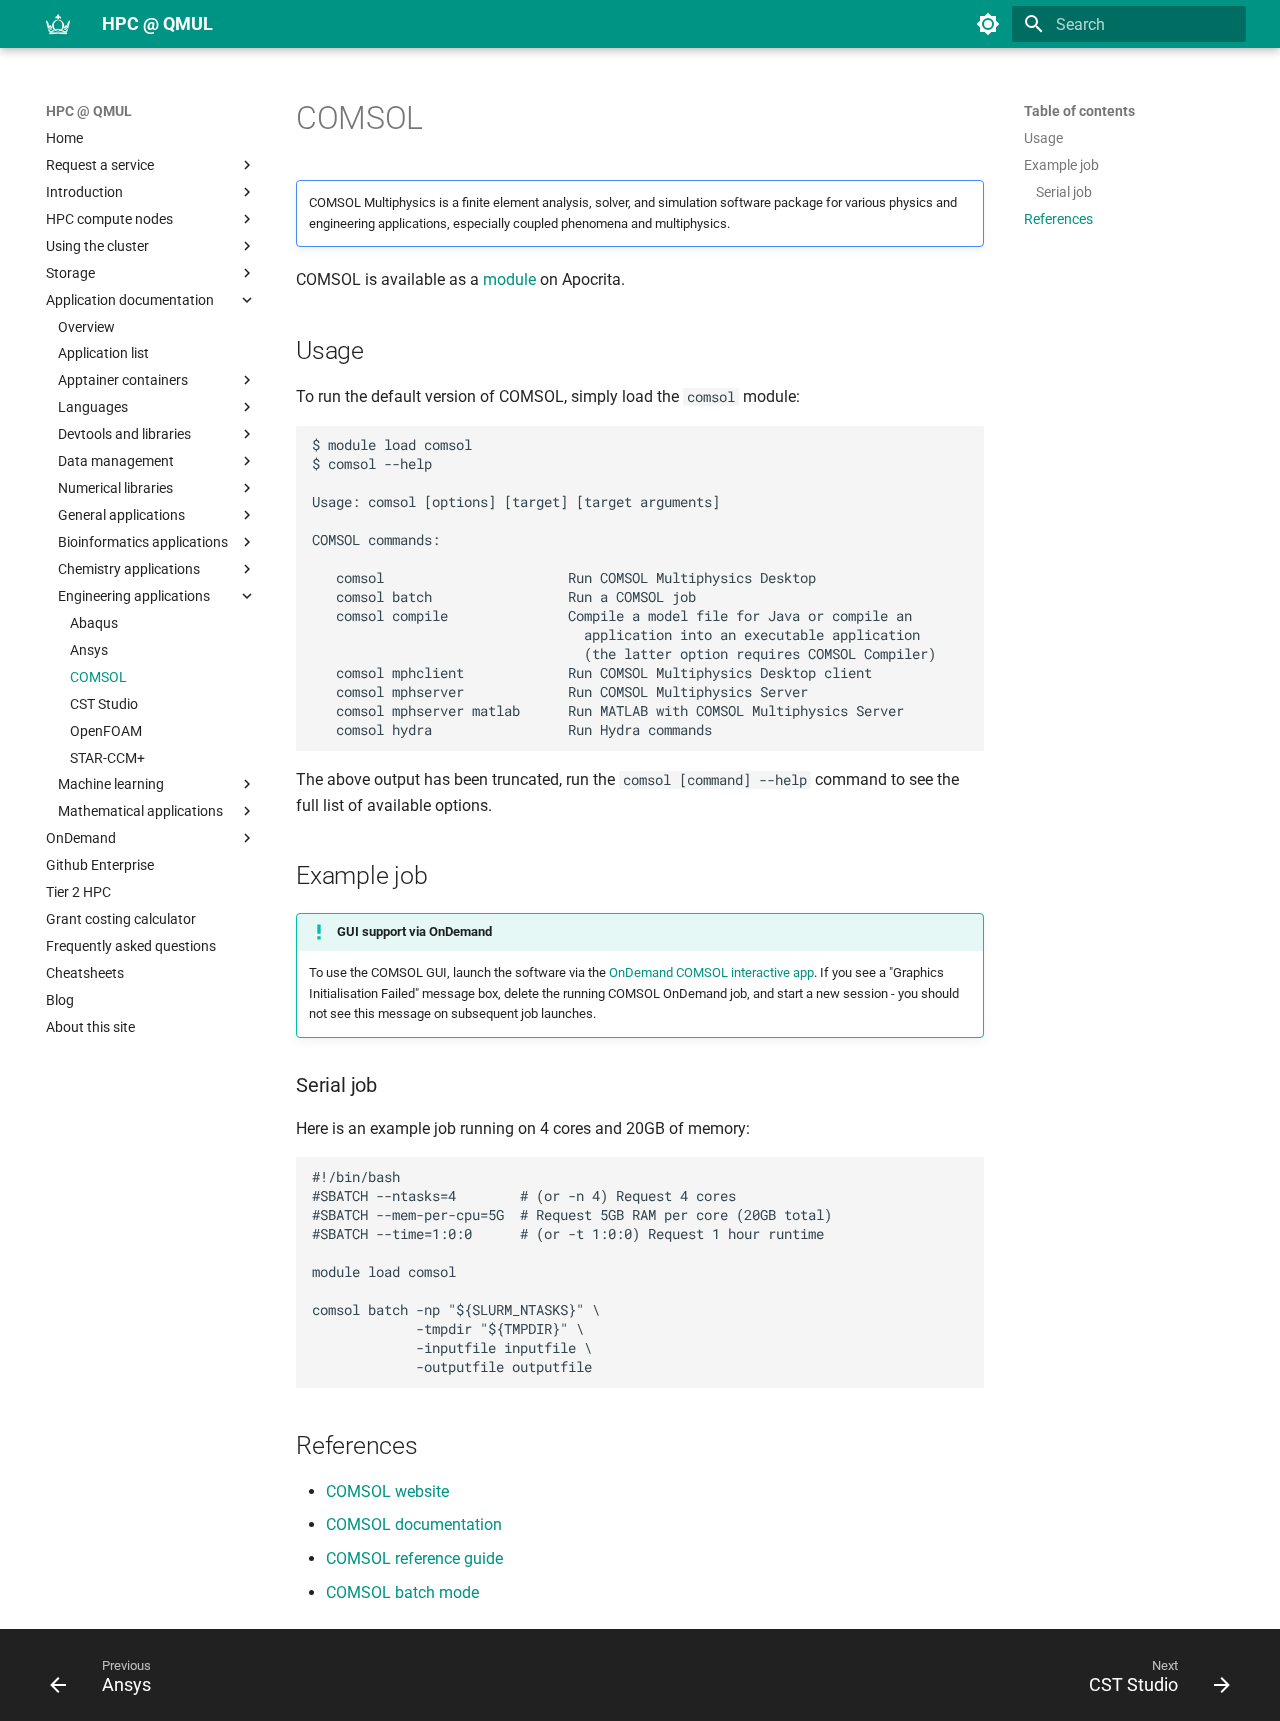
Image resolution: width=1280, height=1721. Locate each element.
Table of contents (1079, 111)
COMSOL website (387, 1491)
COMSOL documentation (414, 1524)
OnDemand (641, 972)
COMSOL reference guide (414, 1558)
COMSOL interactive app (745, 972)
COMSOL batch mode (402, 1592)
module (509, 279)
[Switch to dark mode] (988, 24)
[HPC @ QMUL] (58, 24)
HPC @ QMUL (89, 111)
